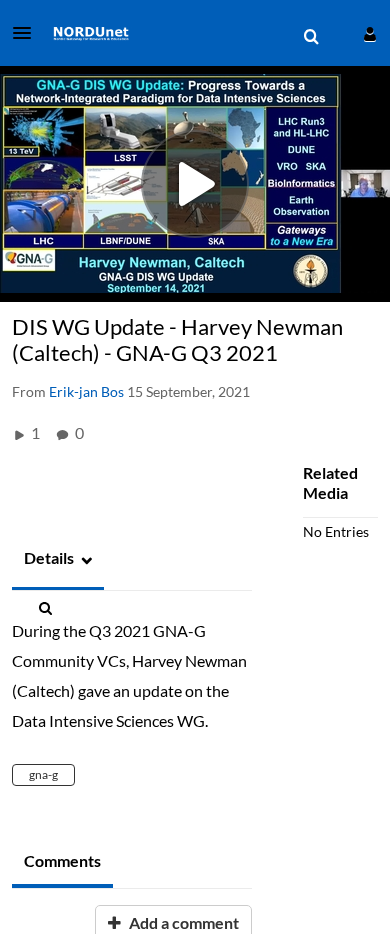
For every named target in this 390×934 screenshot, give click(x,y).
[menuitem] (311, 37)
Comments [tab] (62, 860)
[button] (28, 33)
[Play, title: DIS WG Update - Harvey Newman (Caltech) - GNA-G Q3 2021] (195, 184)
